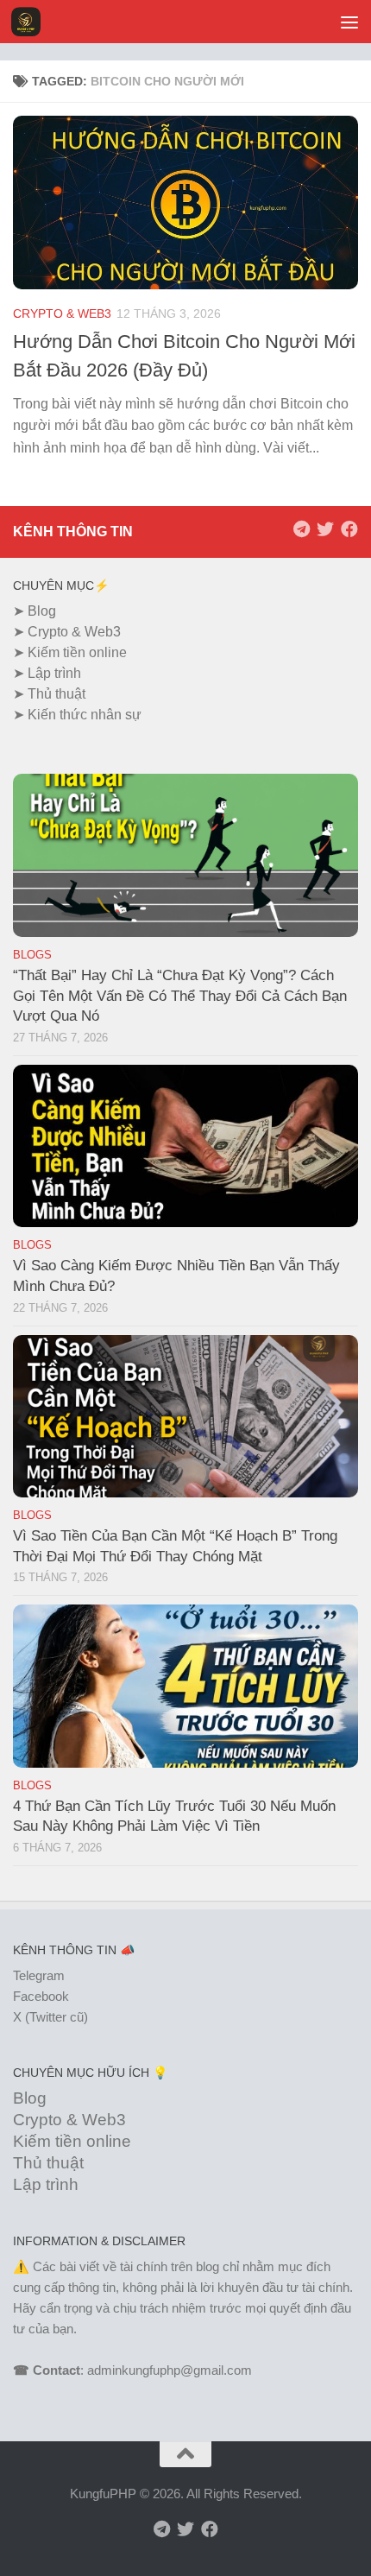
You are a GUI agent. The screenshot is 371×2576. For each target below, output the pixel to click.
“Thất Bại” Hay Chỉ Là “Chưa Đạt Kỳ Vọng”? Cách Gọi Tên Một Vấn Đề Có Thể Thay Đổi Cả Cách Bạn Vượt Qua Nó (180, 996)
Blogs (32, 955)
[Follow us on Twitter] (325, 529)
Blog (42, 611)
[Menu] (349, 22)
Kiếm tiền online (77, 652)
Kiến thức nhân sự (85, 715)
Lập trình (46, 2184)
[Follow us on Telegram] (301, 529)
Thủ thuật (57, 694)
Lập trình (54, 673)
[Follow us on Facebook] (349, 529)
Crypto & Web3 (62, 313)
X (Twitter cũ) (50, 2017)
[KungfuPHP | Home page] (31, 22)
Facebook (41, 1996)
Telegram (39, 1975)
